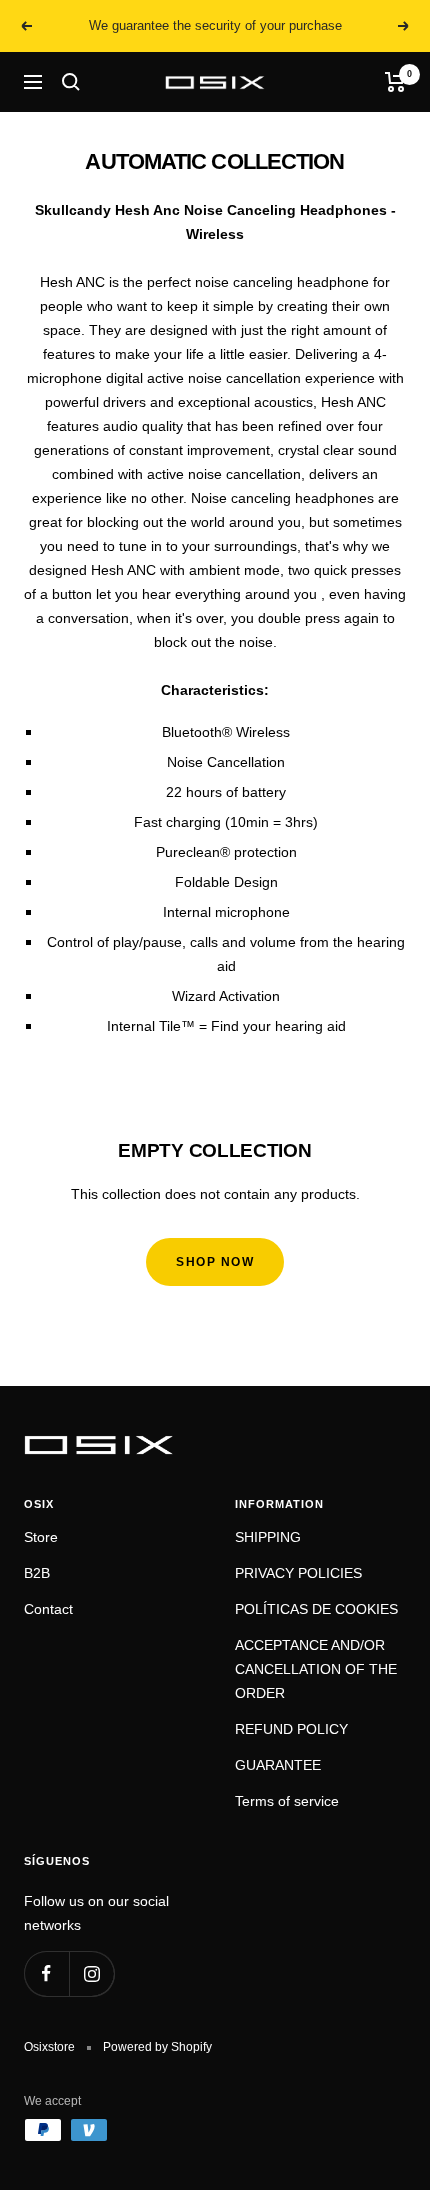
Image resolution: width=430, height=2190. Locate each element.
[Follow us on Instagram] (91, 1973)
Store (41, 1537)
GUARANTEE (278, 1765)
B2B (37, 1573)
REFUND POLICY (291, 1729)
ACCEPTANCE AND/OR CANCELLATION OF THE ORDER (316, 1669)
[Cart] (395, 82)
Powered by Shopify (157, 2047)
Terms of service (287, 1801)
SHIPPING (268, 1537)
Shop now (215, 1262)
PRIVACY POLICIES (298, 1573)
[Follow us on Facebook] (46, 1973)
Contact (48, 1609)
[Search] (71, 82)
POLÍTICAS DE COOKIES (316, 1609)
